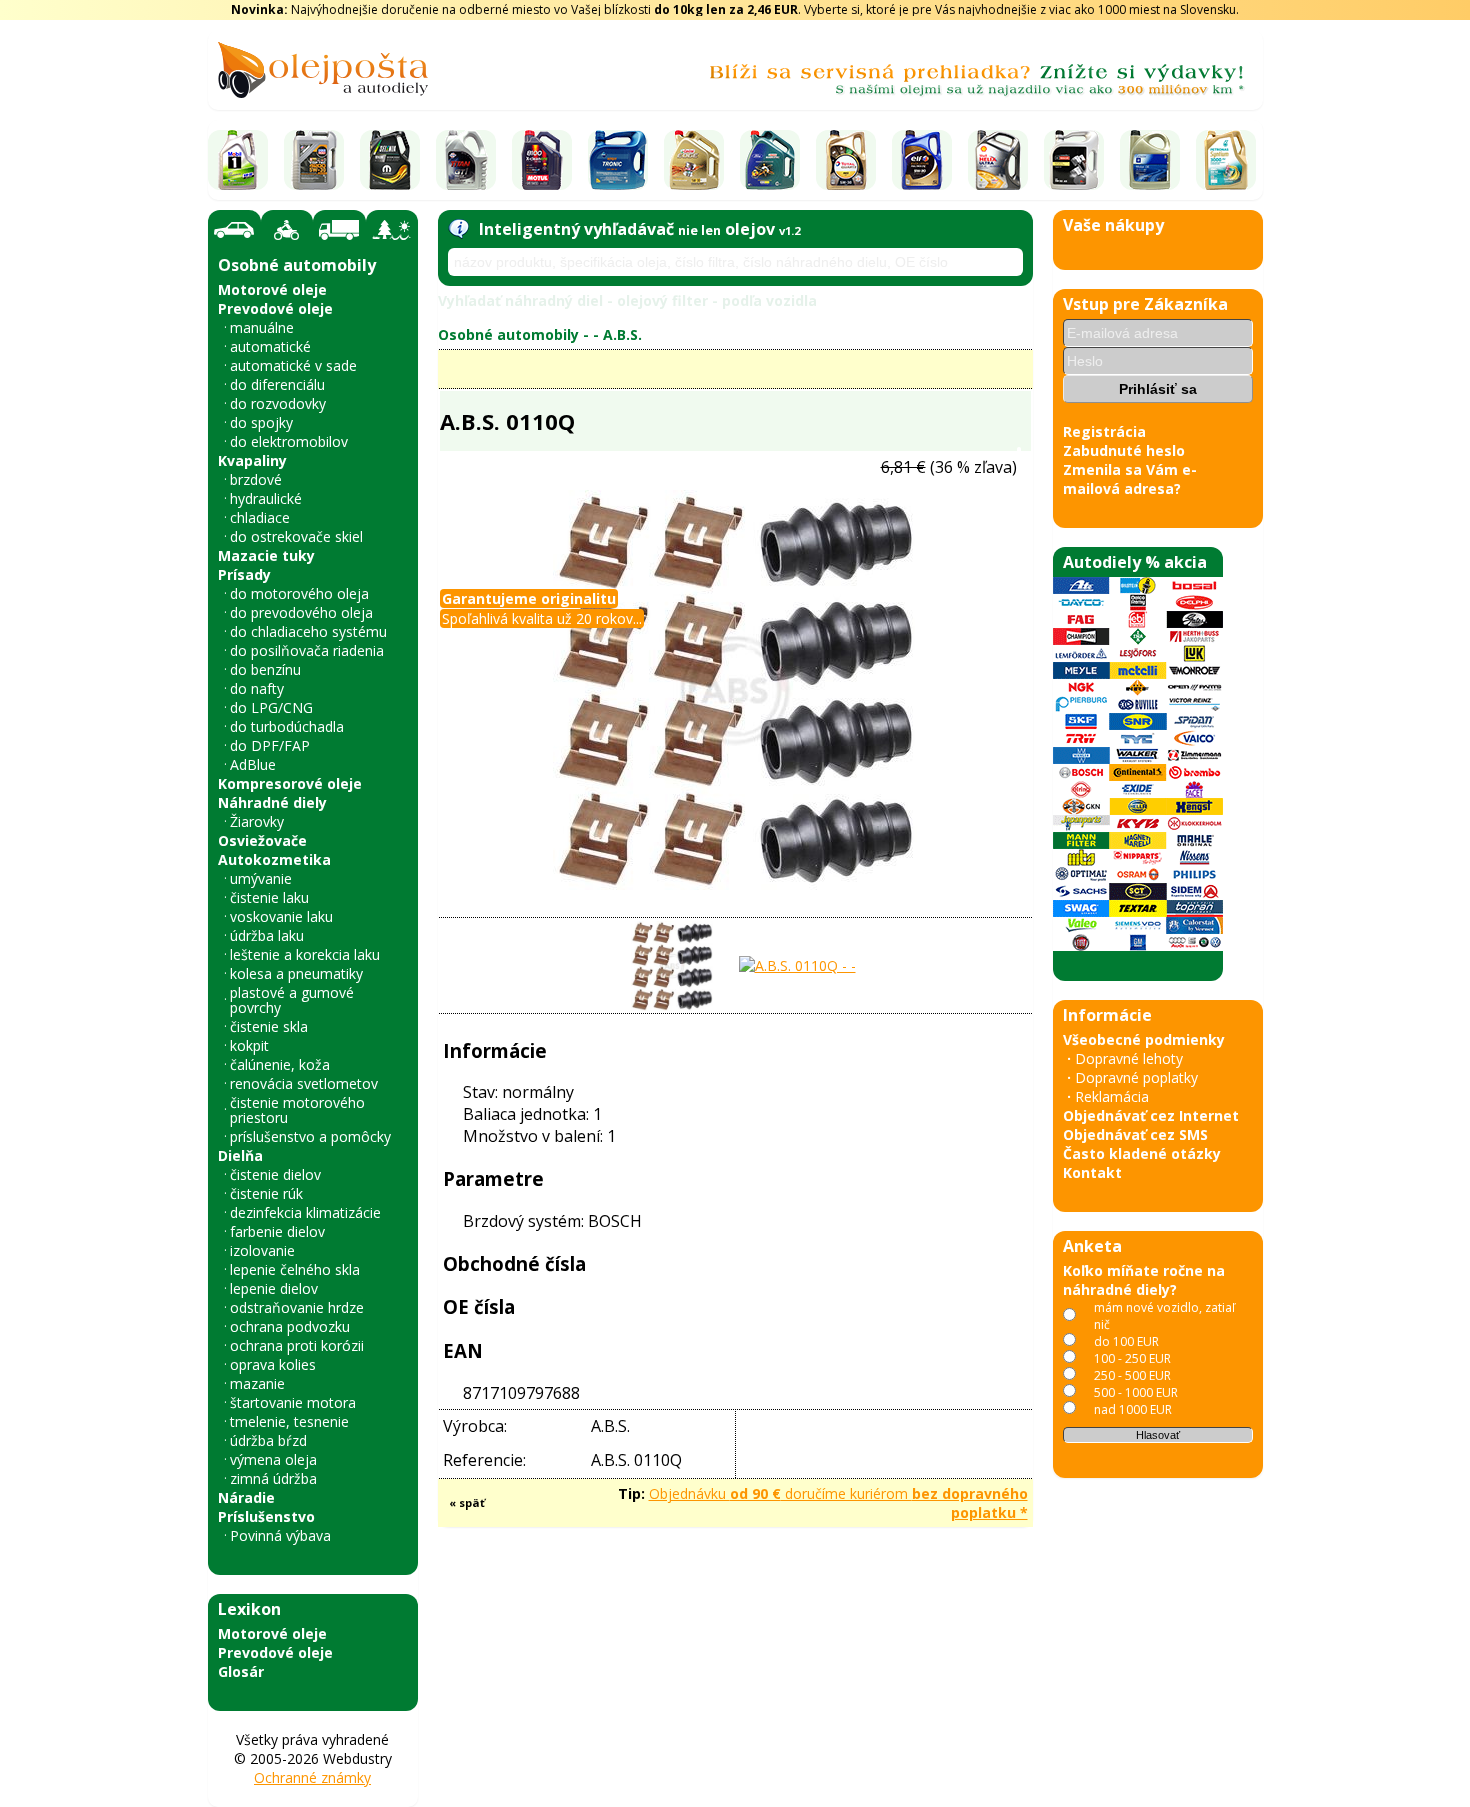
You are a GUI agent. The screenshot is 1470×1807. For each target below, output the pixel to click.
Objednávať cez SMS (1135, 1134)
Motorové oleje (272, 289)
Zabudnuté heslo (1124, 450)
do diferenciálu (277, 384)
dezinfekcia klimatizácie (305, 1212)
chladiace (260, 517)
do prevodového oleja (301, 612)
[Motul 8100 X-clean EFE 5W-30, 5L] (542, 160)
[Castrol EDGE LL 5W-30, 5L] (694, 160)
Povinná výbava (280, 1535)
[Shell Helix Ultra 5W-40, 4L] (998, 160)
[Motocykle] (287, 230)
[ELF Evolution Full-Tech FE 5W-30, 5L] (922, 160)
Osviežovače (262, 840)
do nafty (257, 688)
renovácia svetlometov (304, 1083)
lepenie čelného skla (295, 1269)
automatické (270, 346)
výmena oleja (273, 1459)
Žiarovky (257, 821)
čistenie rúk (266, 1193)
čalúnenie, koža (280, 1064)
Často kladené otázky (1142, 1153)
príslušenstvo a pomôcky (310, 1136)
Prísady (244, 574)
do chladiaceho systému (308, 631)
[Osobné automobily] (234, 230)
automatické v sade (293, 365)
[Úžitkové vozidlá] (339, 230)
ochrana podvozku (290, 1326)
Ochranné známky (312, 1777)
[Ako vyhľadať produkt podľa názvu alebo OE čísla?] (458, 229)
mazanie (257, 1383)
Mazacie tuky (266, 555)
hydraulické (266, 498)
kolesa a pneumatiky (296, 973)
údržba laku (267, 935)
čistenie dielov (275, 1174)
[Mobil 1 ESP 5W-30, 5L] (238, 160)
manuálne (262, 327)
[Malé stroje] (392, 230)
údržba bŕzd (268, 1440)
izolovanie (262, 1250)
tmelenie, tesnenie (289, 1421)
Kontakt (1092, 1172)
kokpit (249, 1045)
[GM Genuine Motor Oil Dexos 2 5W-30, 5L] (1150, 160)
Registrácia (1104, 431)
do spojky (261, 422)
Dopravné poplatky (1136, 1077)
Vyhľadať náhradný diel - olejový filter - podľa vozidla (627, 300)
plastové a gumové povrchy (292, 1000)
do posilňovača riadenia (307, 650)
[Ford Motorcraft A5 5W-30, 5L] (1074, 160)
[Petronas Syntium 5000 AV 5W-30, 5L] (1226, 160)
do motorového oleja (299, 593)
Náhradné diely (272, 802)
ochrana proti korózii (297, 1345)
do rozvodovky (278, 403)
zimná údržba (273, 1478)
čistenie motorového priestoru (297, 1110)
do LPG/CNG (271, 707)
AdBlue (253, 764)
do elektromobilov (289, 441)
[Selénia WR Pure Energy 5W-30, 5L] (390, 160)
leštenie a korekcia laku (305, 954)
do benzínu (265, 669)
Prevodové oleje (275, 308)
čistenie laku (269, 897)
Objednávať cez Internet (1151, 1115)
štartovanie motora (293, 1402)
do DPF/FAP (270, 745)
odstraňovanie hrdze (297, 1307)
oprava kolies (273, 1364)
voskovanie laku (281, 916)
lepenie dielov (274, 1288)
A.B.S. (622, 334)
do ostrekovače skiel (296, 536)
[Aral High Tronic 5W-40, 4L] (618, 160)
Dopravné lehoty (1129, 1058)
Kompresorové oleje (290, 783)
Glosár (241, 1671)
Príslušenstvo (266, 1516)
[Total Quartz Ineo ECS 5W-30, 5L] (846, 160)
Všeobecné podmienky (1144, 1039)
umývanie (261, 878)
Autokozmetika (274, 859)
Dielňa (240, 1155)
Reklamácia (1112, 1096)
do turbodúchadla (287, 726)
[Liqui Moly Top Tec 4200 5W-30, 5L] (314, 160)
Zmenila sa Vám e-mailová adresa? (1130, 479)
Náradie (246, 1497)
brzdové (256, 479)
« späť (467, 1502)
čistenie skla (269, 1026)
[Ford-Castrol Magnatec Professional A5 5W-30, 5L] (770, 160)
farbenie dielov (277, 1231)
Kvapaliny (252, 460)
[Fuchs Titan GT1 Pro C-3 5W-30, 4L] (466, 160)
